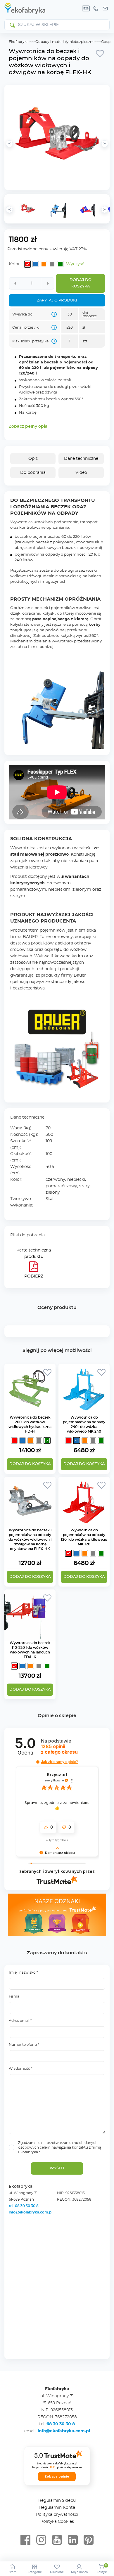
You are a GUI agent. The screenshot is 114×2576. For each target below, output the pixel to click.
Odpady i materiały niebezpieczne (65, 42)
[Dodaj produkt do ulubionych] (100, 53)
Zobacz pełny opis (28, 427)
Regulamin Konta (57, 2508)
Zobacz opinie (57, 2476)
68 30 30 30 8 (61, 2424)
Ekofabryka (19, 42)
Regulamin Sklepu (57, 2501)
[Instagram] (41, 2540)
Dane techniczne (81, 459)
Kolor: (15, 264)
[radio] (27, 264)
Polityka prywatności (57, 2515)
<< (9, 209)
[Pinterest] (89, 2540)
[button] (38, 1762)
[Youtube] (57, 2540)
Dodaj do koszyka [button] (30, 1577)
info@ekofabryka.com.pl (31, 2212)
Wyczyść (75, 264)
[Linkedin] (73, 2540)
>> (105, 209)
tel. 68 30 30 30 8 (24, 2206)
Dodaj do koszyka (81, 283)
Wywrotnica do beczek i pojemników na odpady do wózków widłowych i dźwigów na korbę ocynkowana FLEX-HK (30, 1540)
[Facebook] (25, 2540)
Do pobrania (33, 473)
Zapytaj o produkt (57, 300)
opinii (59, 1749)
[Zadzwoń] (96, 8)
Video (81, 473)
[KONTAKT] (105, 8)
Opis (33, 459)
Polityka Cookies (57, 2522)
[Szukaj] (12, 25)
